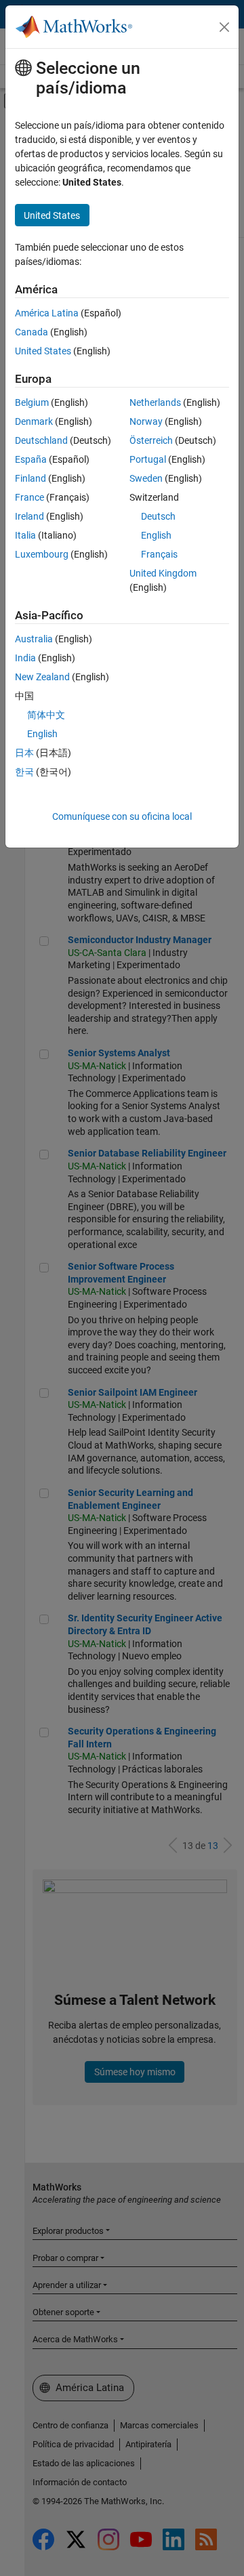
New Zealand (42, 677)
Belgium (32, 402)
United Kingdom (163, 573)
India (25, 658)
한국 (24, 772)
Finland (30, 478)
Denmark (34, 421)
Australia (34, 639)
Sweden (146, 478)
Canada (32, 332)
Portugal (148, 459)
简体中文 (46, 715)
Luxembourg (42, 554)
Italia (25, 535)
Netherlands (155, 402)
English (156, 535)
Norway (146, 421)
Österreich (151, 440)
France (29, 497)
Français (159, 554)
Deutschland (41, 440)
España (31, 459)
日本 (24, 753)
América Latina (47, 313)
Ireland (29, 516)
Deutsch (158, 516)
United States (43, 351)
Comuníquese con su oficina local (122, 816)
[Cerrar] (224, 27)
